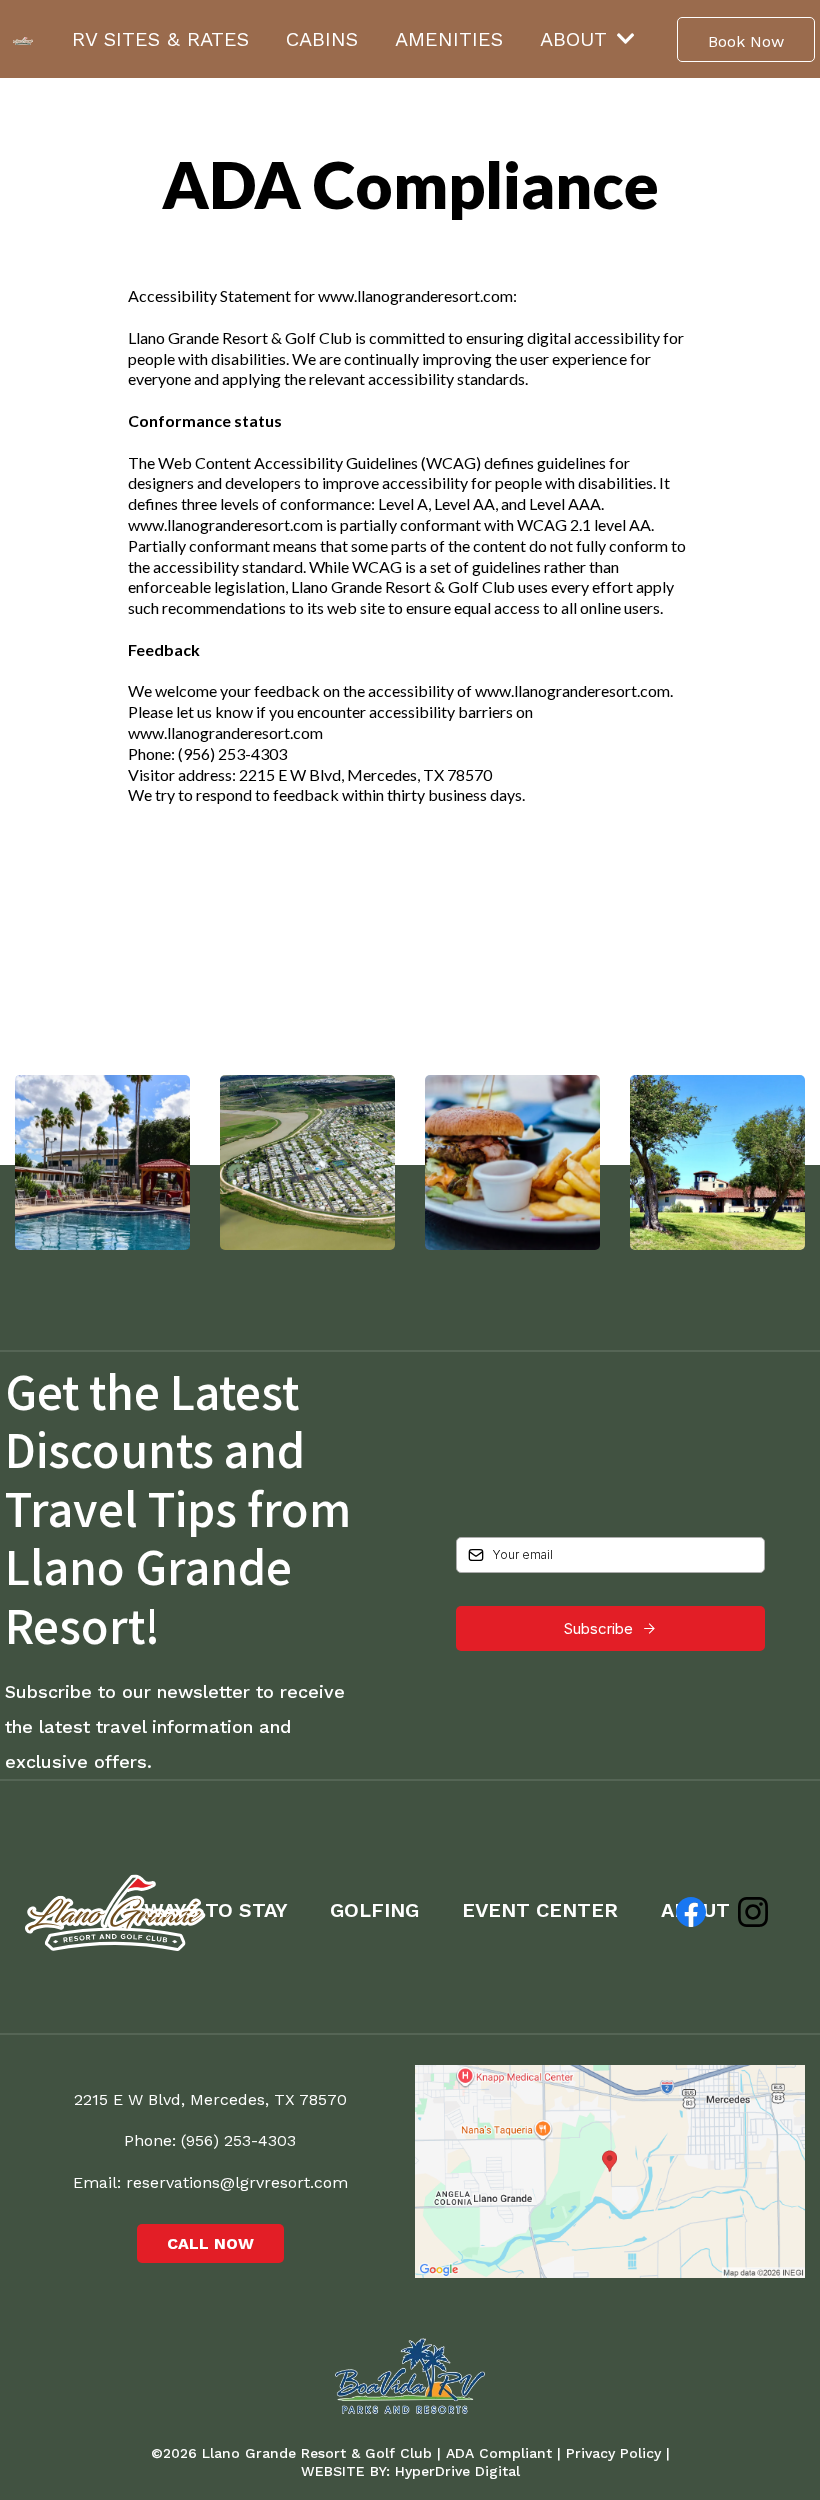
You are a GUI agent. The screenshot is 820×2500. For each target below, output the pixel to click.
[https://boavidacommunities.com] (410, 2376)
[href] (610, 2171)
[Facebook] (691, 1912)
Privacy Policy (616, 2453)
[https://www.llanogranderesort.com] (23, 39)
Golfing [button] (377, 1910)
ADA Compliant (499, 2453)
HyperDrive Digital (457, 2471)
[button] (624, 39)
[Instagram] (753, 1912)
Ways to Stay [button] (218, 1910)
